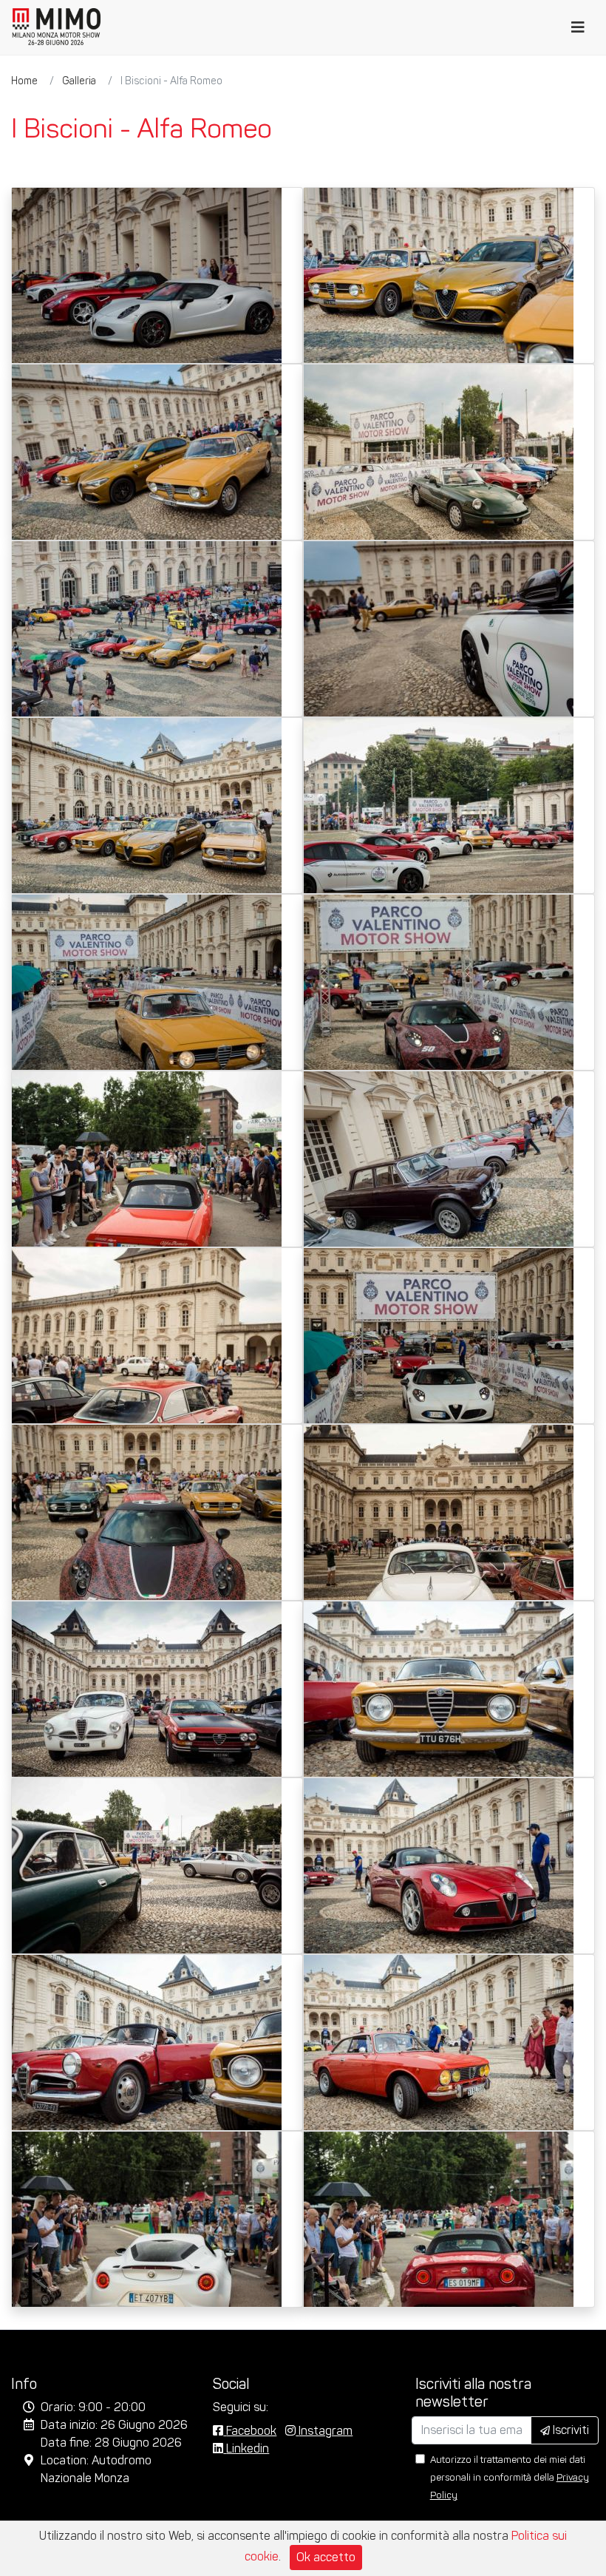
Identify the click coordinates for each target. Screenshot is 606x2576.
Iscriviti (569, 2430)
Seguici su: (241, 2407)
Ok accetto (326, 2557)
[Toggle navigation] (578, 27)
